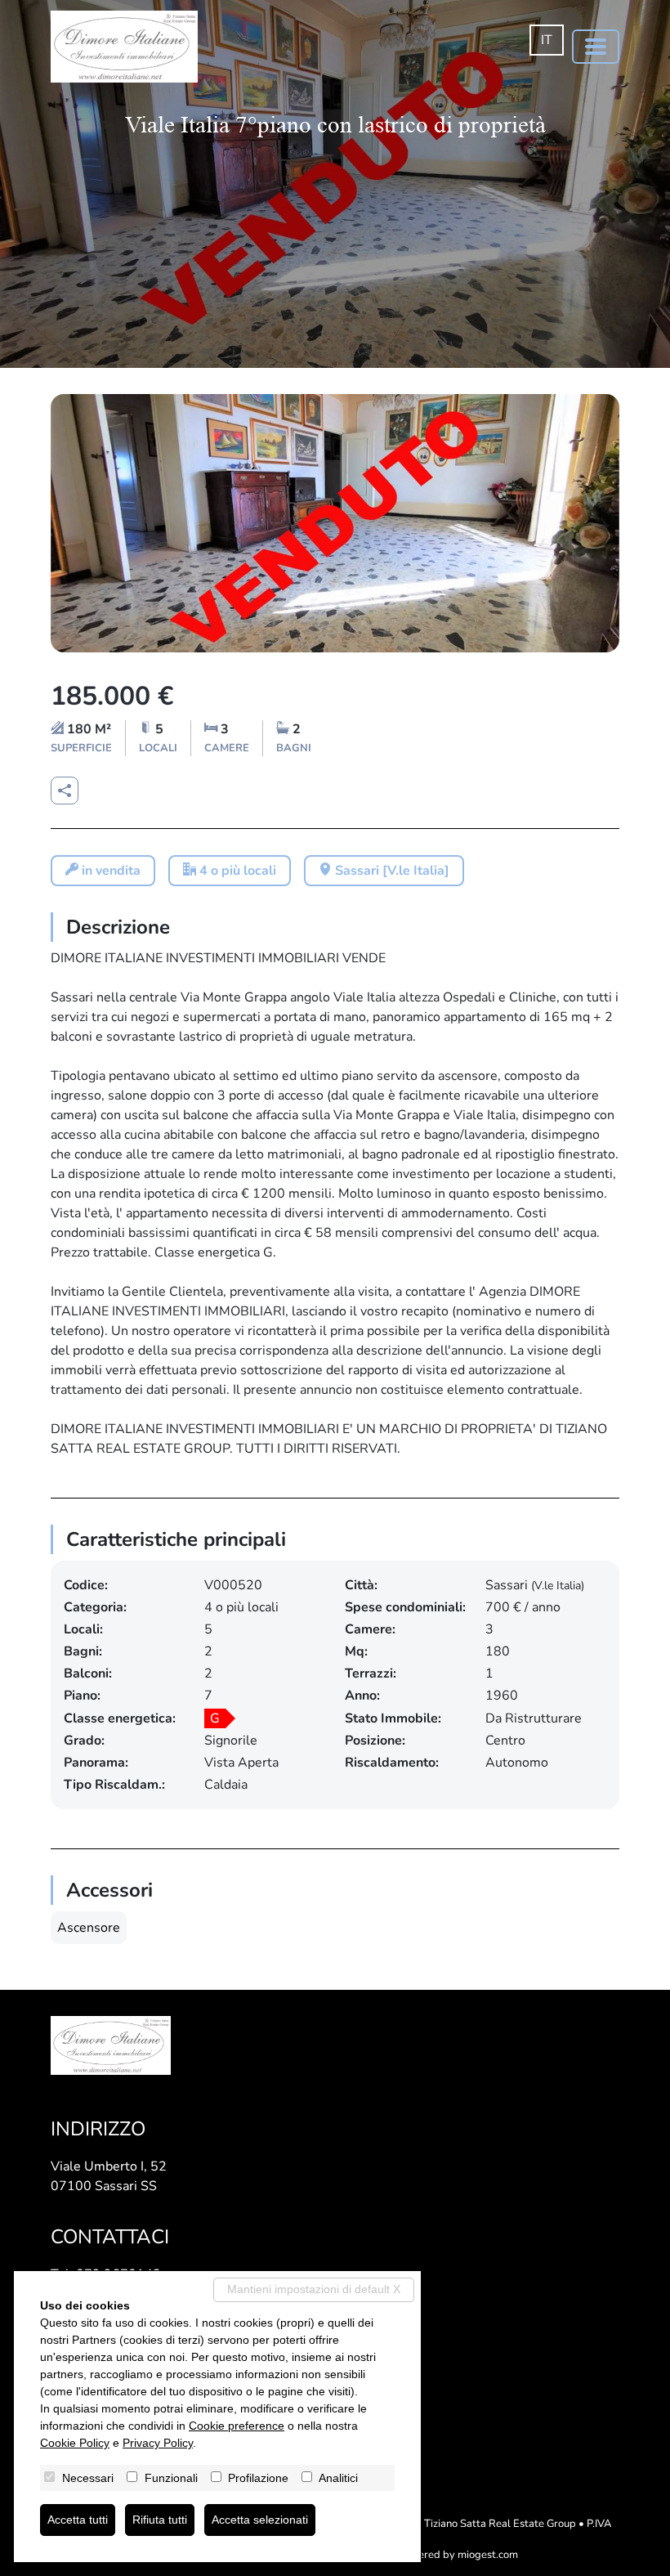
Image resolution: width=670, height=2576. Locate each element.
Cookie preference (237, 2426)
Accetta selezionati (260, 2520)
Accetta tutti (78, 2520)
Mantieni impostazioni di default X (314, 2289)
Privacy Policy (158, 2443)
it (547, 40)
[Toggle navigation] (596, 47)
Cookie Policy (75, 2443)
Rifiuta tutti (160, 2520)
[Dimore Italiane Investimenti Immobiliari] (124, 47)
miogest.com (488, 2555)
